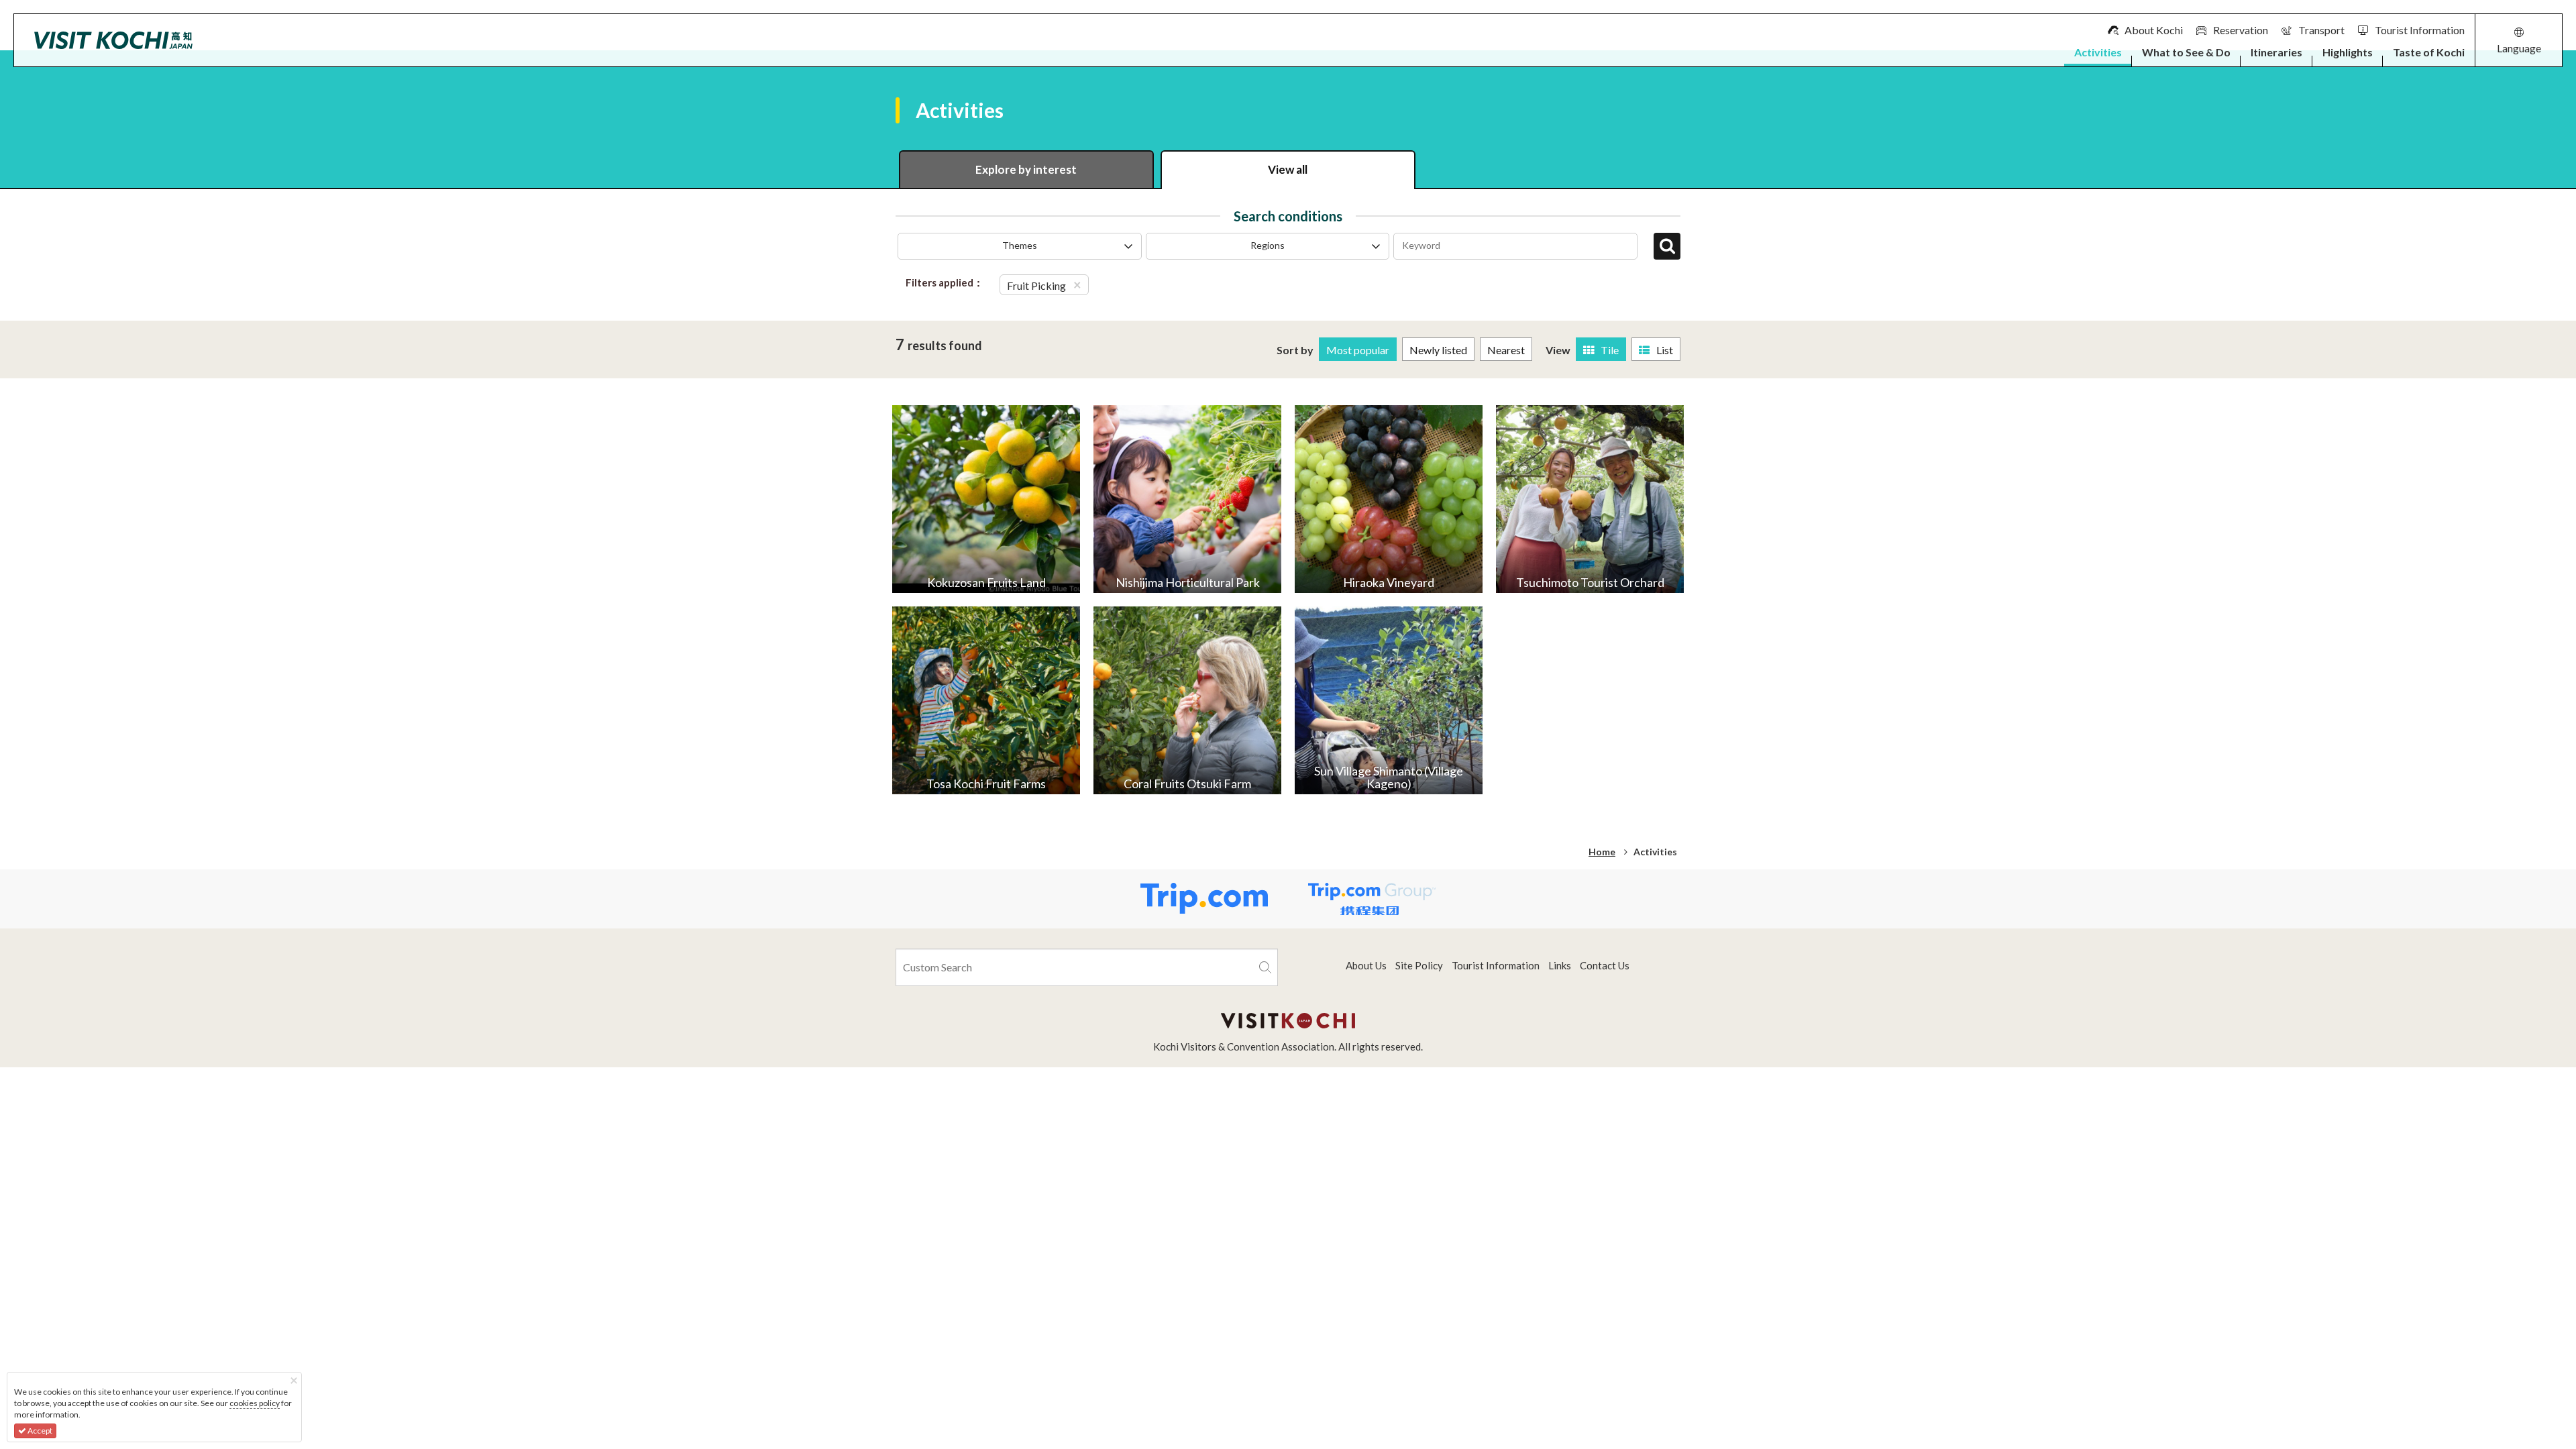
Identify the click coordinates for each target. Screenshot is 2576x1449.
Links (1560, 965)
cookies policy (255, 1403)
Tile (1610, 350)
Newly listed (1438, 350)
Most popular (1358, 350)
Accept (39, 1431)
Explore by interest (1026, 169)
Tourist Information (1496, 965)
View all (1288, 169)
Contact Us (1605, 965)
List (1665, 350)
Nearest (1506, 350)
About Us (1366, 965)
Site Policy (1419, 965)
